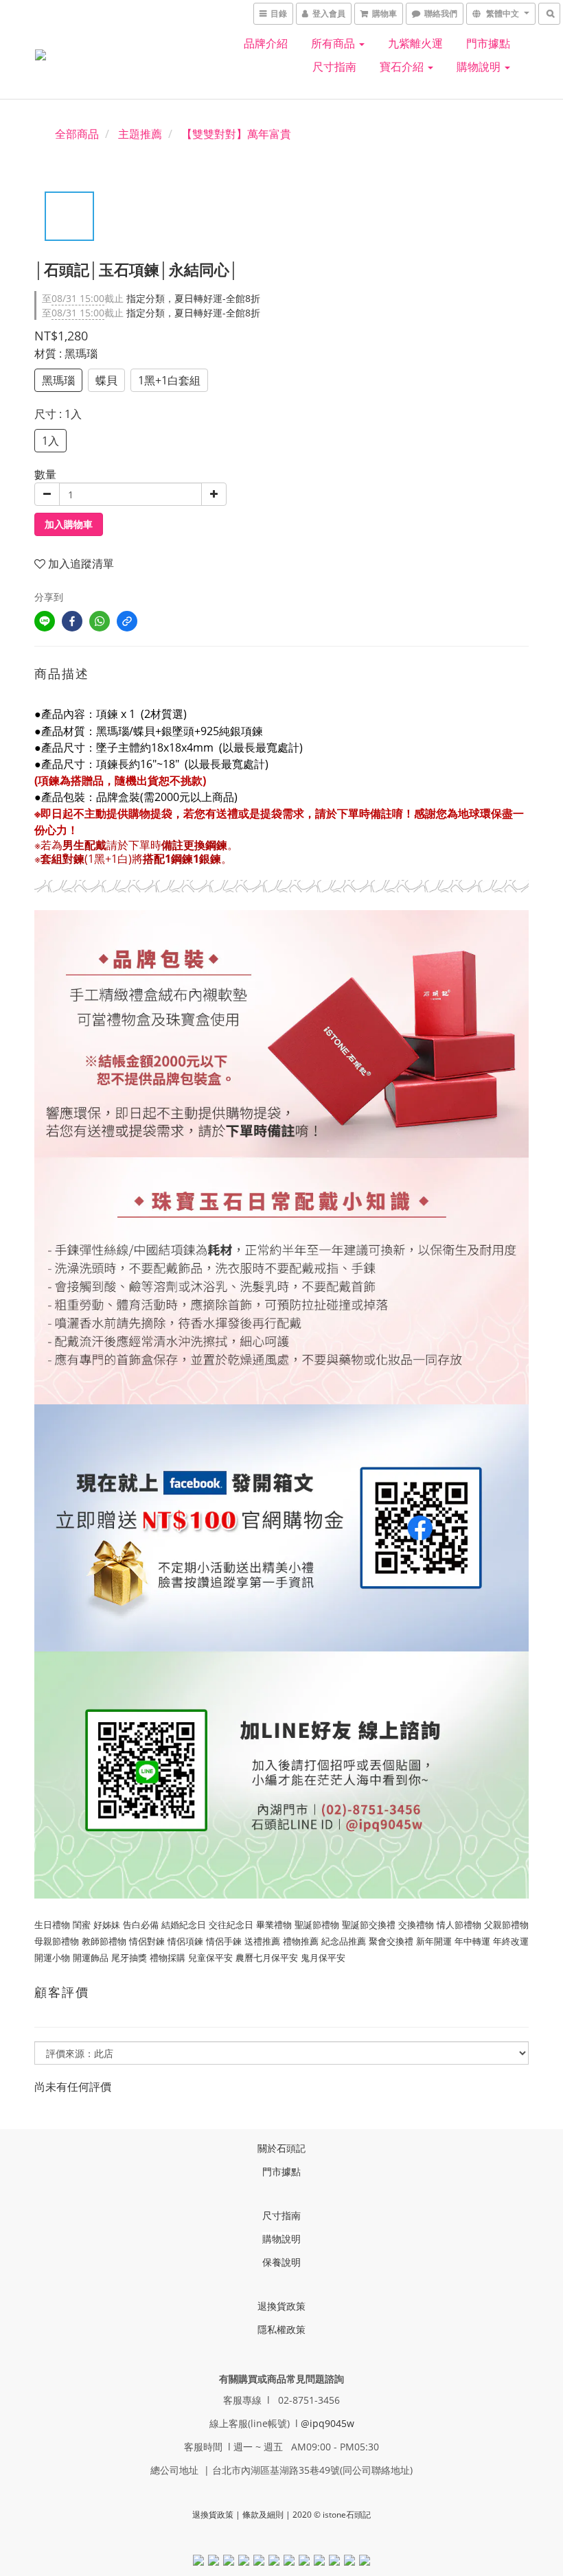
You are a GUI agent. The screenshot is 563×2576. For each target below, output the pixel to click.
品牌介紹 (266, 43)
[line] (45, 621)
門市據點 (488, 43)
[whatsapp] (100, 621)
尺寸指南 (334, 67)
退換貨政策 (281, 2306)
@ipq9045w (328, 2423)
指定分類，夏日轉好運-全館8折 (151, 298)
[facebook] (72, 621)
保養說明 (281, 2262)
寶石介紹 (403, 67)
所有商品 (334, 43)
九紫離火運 (415, 43)
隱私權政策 (281, 2329)
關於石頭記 (281, 2148)
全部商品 (77, 134)
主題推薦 (140, 134)
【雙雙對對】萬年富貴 (236, 134)
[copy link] (127, 621)
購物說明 (480, 67)
